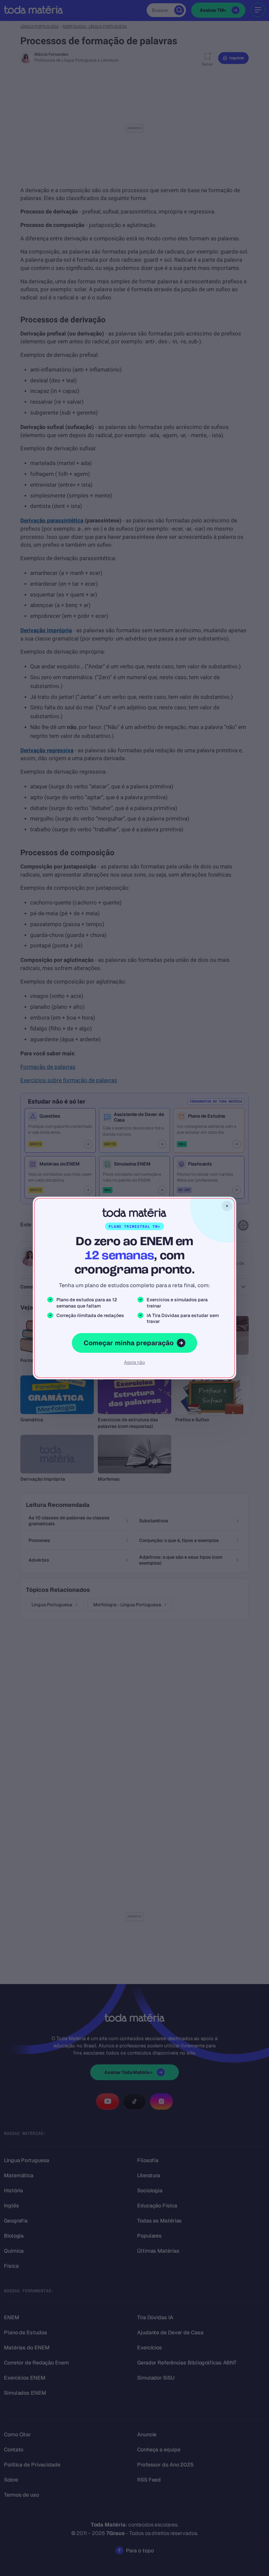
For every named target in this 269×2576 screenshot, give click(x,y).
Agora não (134, 1362)
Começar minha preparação (129, 1343)
